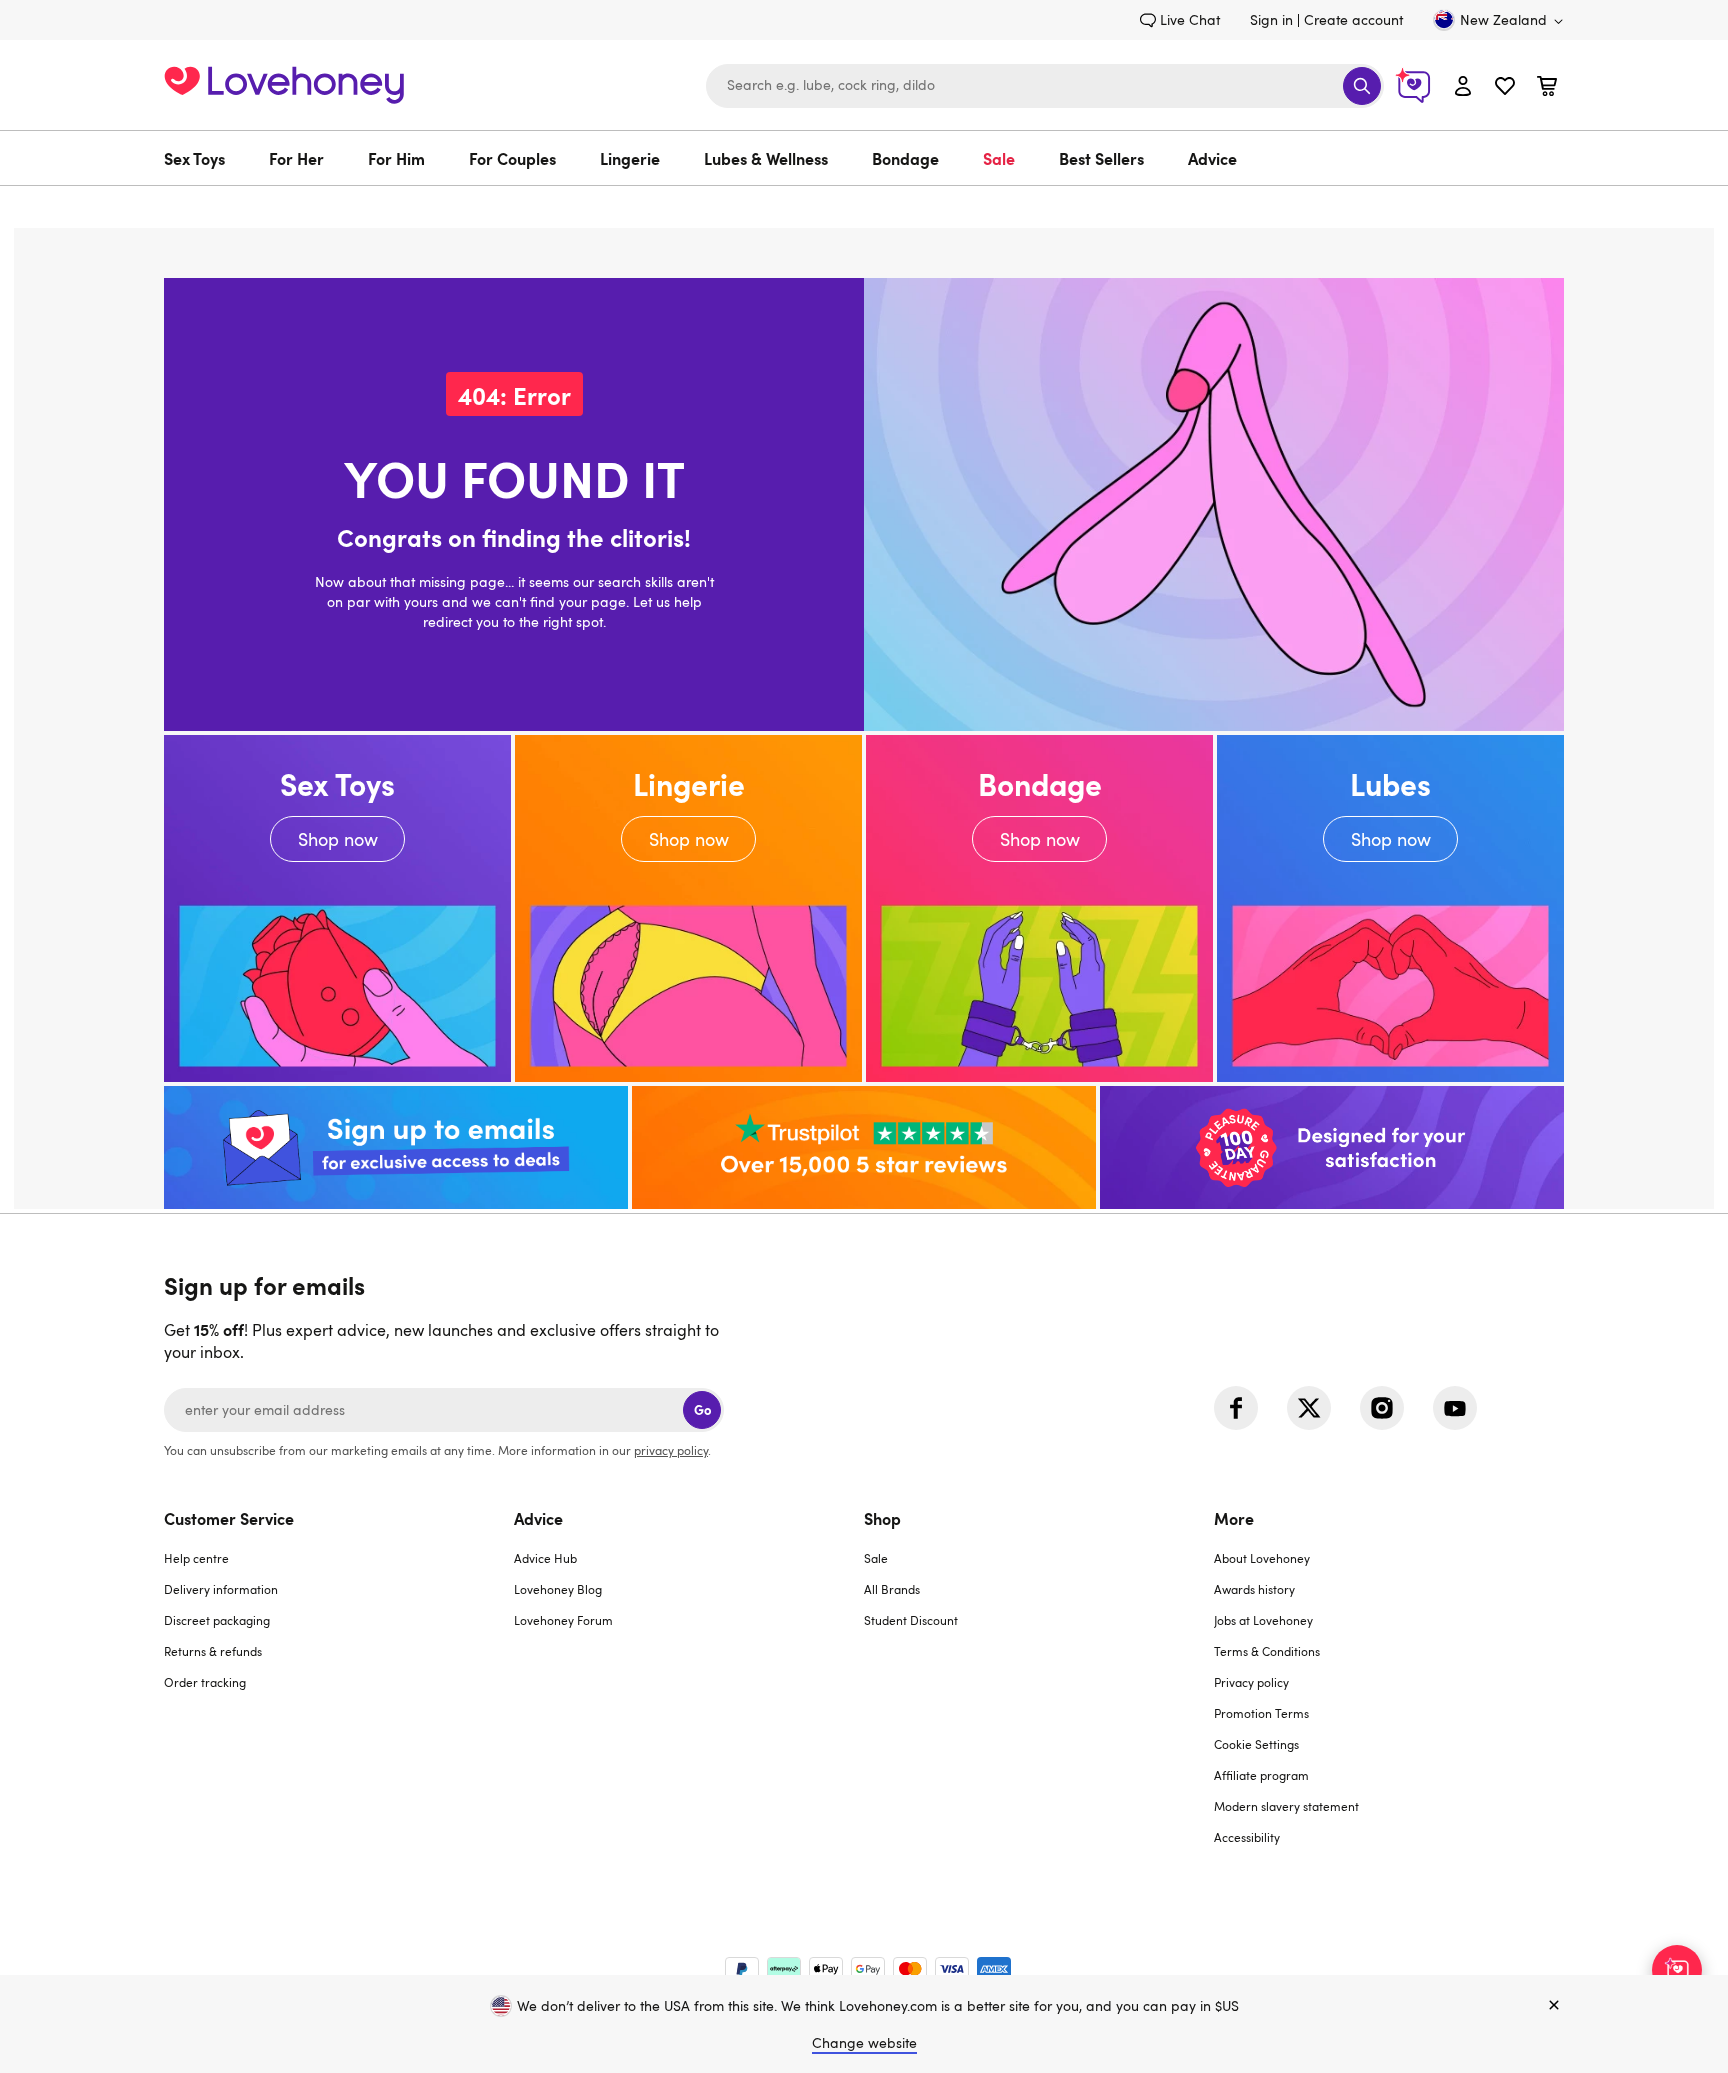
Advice (1212, 158)
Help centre (196, 1558)
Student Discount (911, 1620)
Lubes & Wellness (766, 158)
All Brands (892, 1589)
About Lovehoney (1262, 1558)
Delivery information (221, 1589)
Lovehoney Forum (563, 1620)
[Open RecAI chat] (1677, 1970)
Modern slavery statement (1286, 1806)
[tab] (339, 1690)
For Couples (512, 158)
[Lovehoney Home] (284, 82)
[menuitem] (205, 158)
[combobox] (1045, 86)
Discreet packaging (217, 1620)
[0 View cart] (1547, 88)
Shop (882, 1518)
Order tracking (205, 1682)
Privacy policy (1251, 1682)
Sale (999, 158)
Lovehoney (864, 206)
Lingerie (630, 158)
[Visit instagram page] (1382, 1408)
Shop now (337, 908)
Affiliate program (1261, 1775)
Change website (864, 2042)
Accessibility (1247, 1837)
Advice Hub (545, 1558)
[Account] (1463, 85)
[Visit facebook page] (1236, 1408)
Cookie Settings (1256, 1744)
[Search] (1362, 86)
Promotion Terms (1261, 1713)
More (1234, 1518)
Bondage (905, 158)
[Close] (1554, 2006)
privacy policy (671, 1450)
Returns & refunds (213, 1651)
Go (702, 1409)
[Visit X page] (1309, 1408)
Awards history (1254, 1589)
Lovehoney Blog (558, 1589)
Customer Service (229, 1518)
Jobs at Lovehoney (1263, 1620)
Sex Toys (194, 158)
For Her (296, 158)
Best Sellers (1101, 158)
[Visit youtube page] (1455, 1408)
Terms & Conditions (1267, 1651)
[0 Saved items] (1505, 88)
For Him (396, 158)
